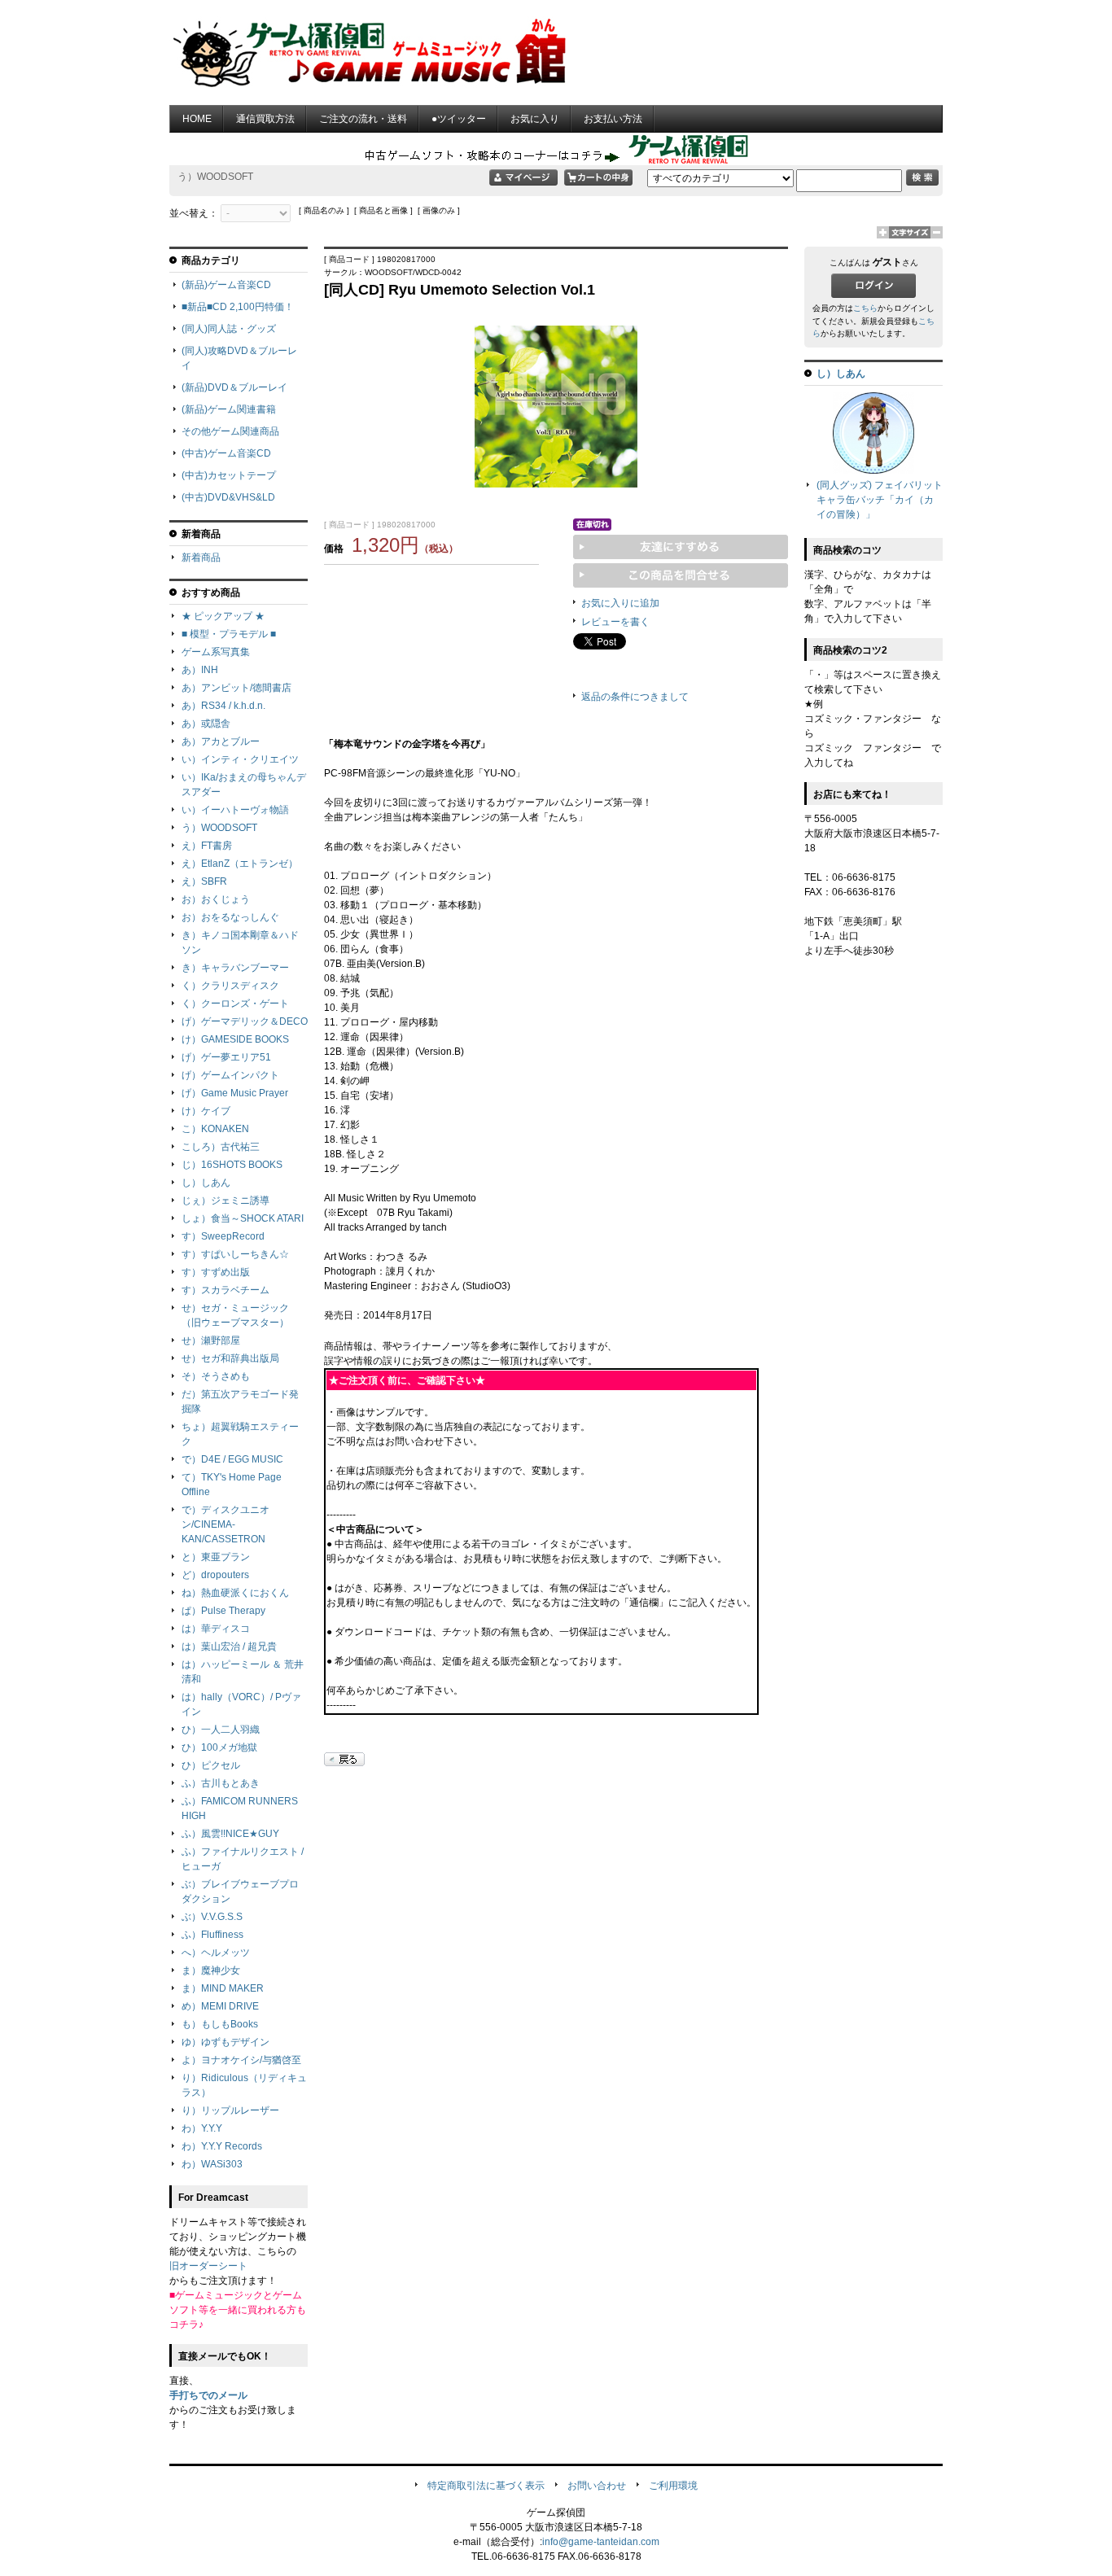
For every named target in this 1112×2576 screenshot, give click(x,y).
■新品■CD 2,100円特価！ (238, 307)
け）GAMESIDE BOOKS (235, 1039)
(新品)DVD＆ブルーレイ (234, 387)
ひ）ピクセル (211, 1765)
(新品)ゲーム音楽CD (226, 285)
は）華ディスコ (216, 1629)
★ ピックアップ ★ (223, 616)
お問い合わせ (597, 2486)
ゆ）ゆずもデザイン (225, 2042)
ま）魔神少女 (211, 1970)
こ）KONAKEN (215, 1129)
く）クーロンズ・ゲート (235, 1004)
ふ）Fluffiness (212, 1935)
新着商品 (201, 558)
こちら (865, 308)
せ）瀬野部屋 (211, 1340)
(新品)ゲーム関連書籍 (229, 409)
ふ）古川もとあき (221, 1783)
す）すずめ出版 (216, 1272)
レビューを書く (615, 622)
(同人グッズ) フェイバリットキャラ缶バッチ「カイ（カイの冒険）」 (880, 500)
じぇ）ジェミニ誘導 (225, 1201)
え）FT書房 (207, 846)
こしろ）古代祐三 (221, 1147)
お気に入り (535, 119)
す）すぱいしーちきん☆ (235, 1254)
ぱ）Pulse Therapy (223, 1611)
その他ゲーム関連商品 (230, 431)
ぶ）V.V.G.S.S (212, 1917)
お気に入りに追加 (620, 603)
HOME (197, 119)
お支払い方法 (613, 119)
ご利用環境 (673, 2486)
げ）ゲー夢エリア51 (226, 1057)
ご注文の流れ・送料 (363, 119)
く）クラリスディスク (230, 986)
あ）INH (200, 670)
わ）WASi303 (212, 2164)
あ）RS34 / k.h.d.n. (223, 706)
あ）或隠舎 (206, 724)
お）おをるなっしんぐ (230, 917)
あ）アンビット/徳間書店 (236, 688)
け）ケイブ (206, 1111)
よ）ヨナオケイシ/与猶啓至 (241, 2060)
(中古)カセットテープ (229, 475)
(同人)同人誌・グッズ (229, 329)
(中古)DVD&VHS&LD (228, 497)
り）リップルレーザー (230, 2110)
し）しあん (206, 1183)
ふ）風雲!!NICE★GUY (230, 1834)
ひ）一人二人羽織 (221, 1730)
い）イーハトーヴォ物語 (235, 810)
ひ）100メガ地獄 (219, 1747)
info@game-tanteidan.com (601, 2542)
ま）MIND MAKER (223, 1988)
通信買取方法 (265, 119)
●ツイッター (459, 119)
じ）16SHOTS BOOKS (232, 1165)
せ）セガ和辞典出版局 (230, 1358)
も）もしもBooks (220, 2024)
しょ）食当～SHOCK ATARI (243, 1218)
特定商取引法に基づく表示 (486, 2486)
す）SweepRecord (223, 1236)
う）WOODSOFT (219, 828)
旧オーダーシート (208, 2266)
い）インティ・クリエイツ (240, 759)
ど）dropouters (215, 1575)
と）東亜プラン (216, 1557)
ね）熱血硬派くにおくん (235, 1593)
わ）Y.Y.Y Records (222, 2146)
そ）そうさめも (216, 1376)
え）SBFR (204, 881)
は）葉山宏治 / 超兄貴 (229, 1647)
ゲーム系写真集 (216, 652)
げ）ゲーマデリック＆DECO (245, 1021)
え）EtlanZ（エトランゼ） (240, 864)
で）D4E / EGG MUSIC (232, 1459)
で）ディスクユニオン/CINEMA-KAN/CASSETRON (225, 1524)
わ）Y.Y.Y (202, 2128)
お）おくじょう (216, 899)
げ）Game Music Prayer (235, 1093)
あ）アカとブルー (221, 741)
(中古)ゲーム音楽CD (226, 453)
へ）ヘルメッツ (216, 1953)
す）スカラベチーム (225, 1290)
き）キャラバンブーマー (235, 968)
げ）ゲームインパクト (230, 1075)
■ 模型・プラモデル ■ (229, 634)
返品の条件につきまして (635, 697)
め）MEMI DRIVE (220, 2006)
